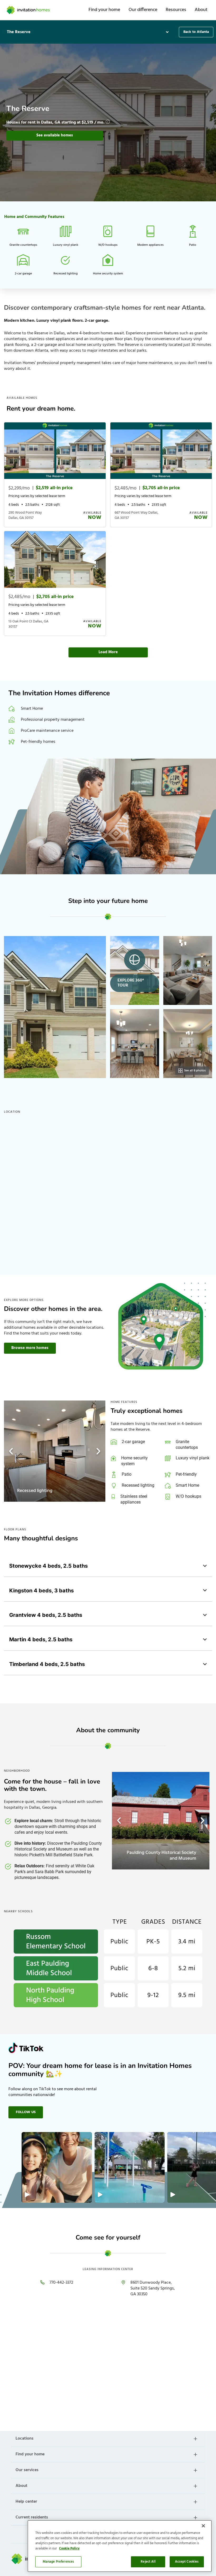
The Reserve (19, 32)
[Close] (203, 2526)
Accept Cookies (187, 2562)
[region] (120, 2546)
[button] (88, 32)
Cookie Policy (69, 2549)
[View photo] (55, 1007)
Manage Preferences (58, 2562)
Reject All (148, 2562)
